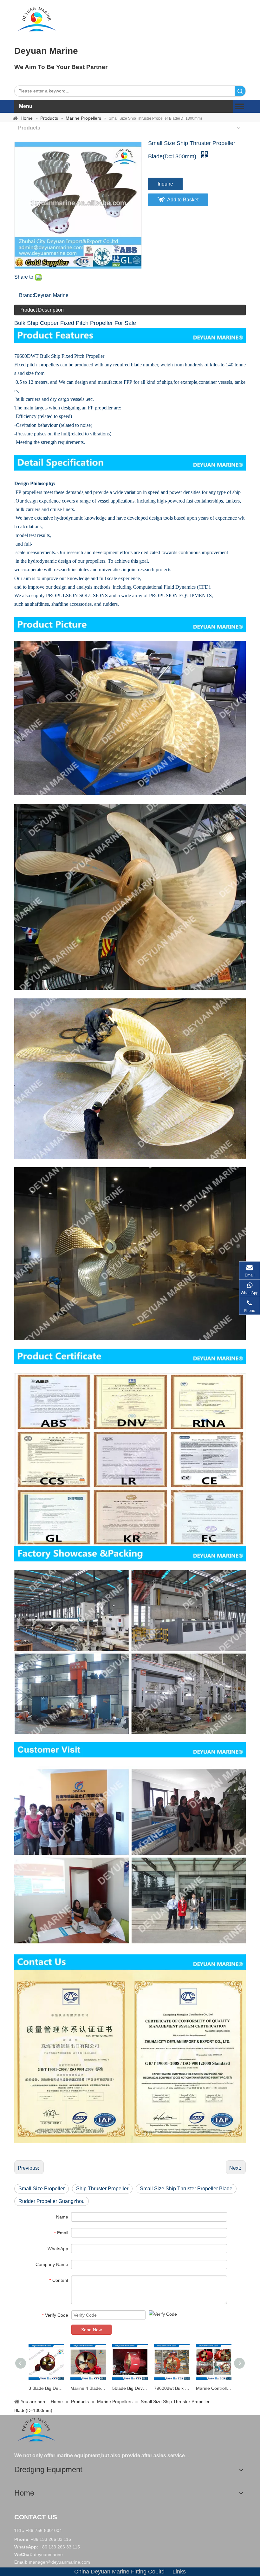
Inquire (165, 184)
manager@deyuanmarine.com (59, 2562)
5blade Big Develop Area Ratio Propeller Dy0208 (130, 2388)
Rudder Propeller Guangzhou (52, 2201)
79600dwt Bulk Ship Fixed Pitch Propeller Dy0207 (172, 2388)
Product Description (42, 310)
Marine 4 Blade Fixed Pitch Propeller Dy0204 (88, 2388)
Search (240, 91)
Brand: (26, 295)
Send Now (91, 2330)
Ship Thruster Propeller (102, 2189)
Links (179, 2572)
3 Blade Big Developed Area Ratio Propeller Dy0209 (46, 2388)
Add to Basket (183, 200)
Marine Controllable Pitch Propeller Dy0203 (214, 2388)
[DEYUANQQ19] (37, 19)
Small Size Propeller (42, 2189)
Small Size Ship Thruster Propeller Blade (186, 2189)
